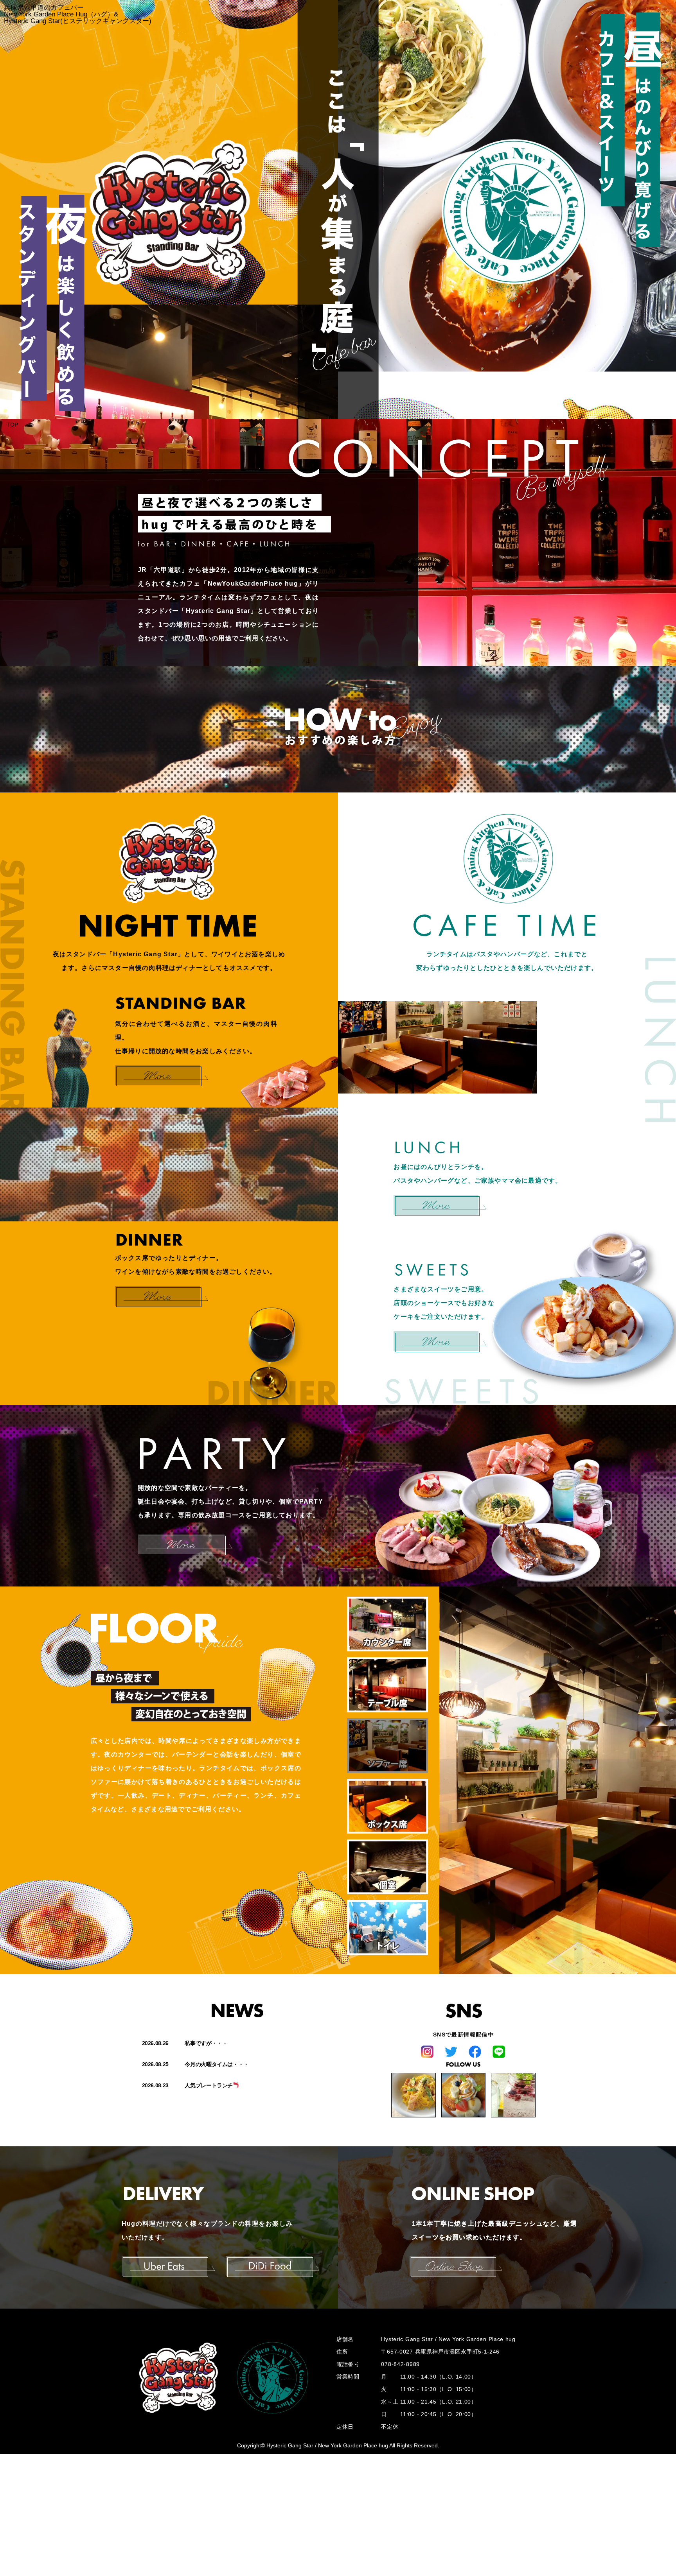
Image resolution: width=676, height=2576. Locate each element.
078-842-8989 (400, 2364)
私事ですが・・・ (206, 2043)
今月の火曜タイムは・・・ (217, 2064)
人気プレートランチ (209, 2085)
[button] (387, 1624)
